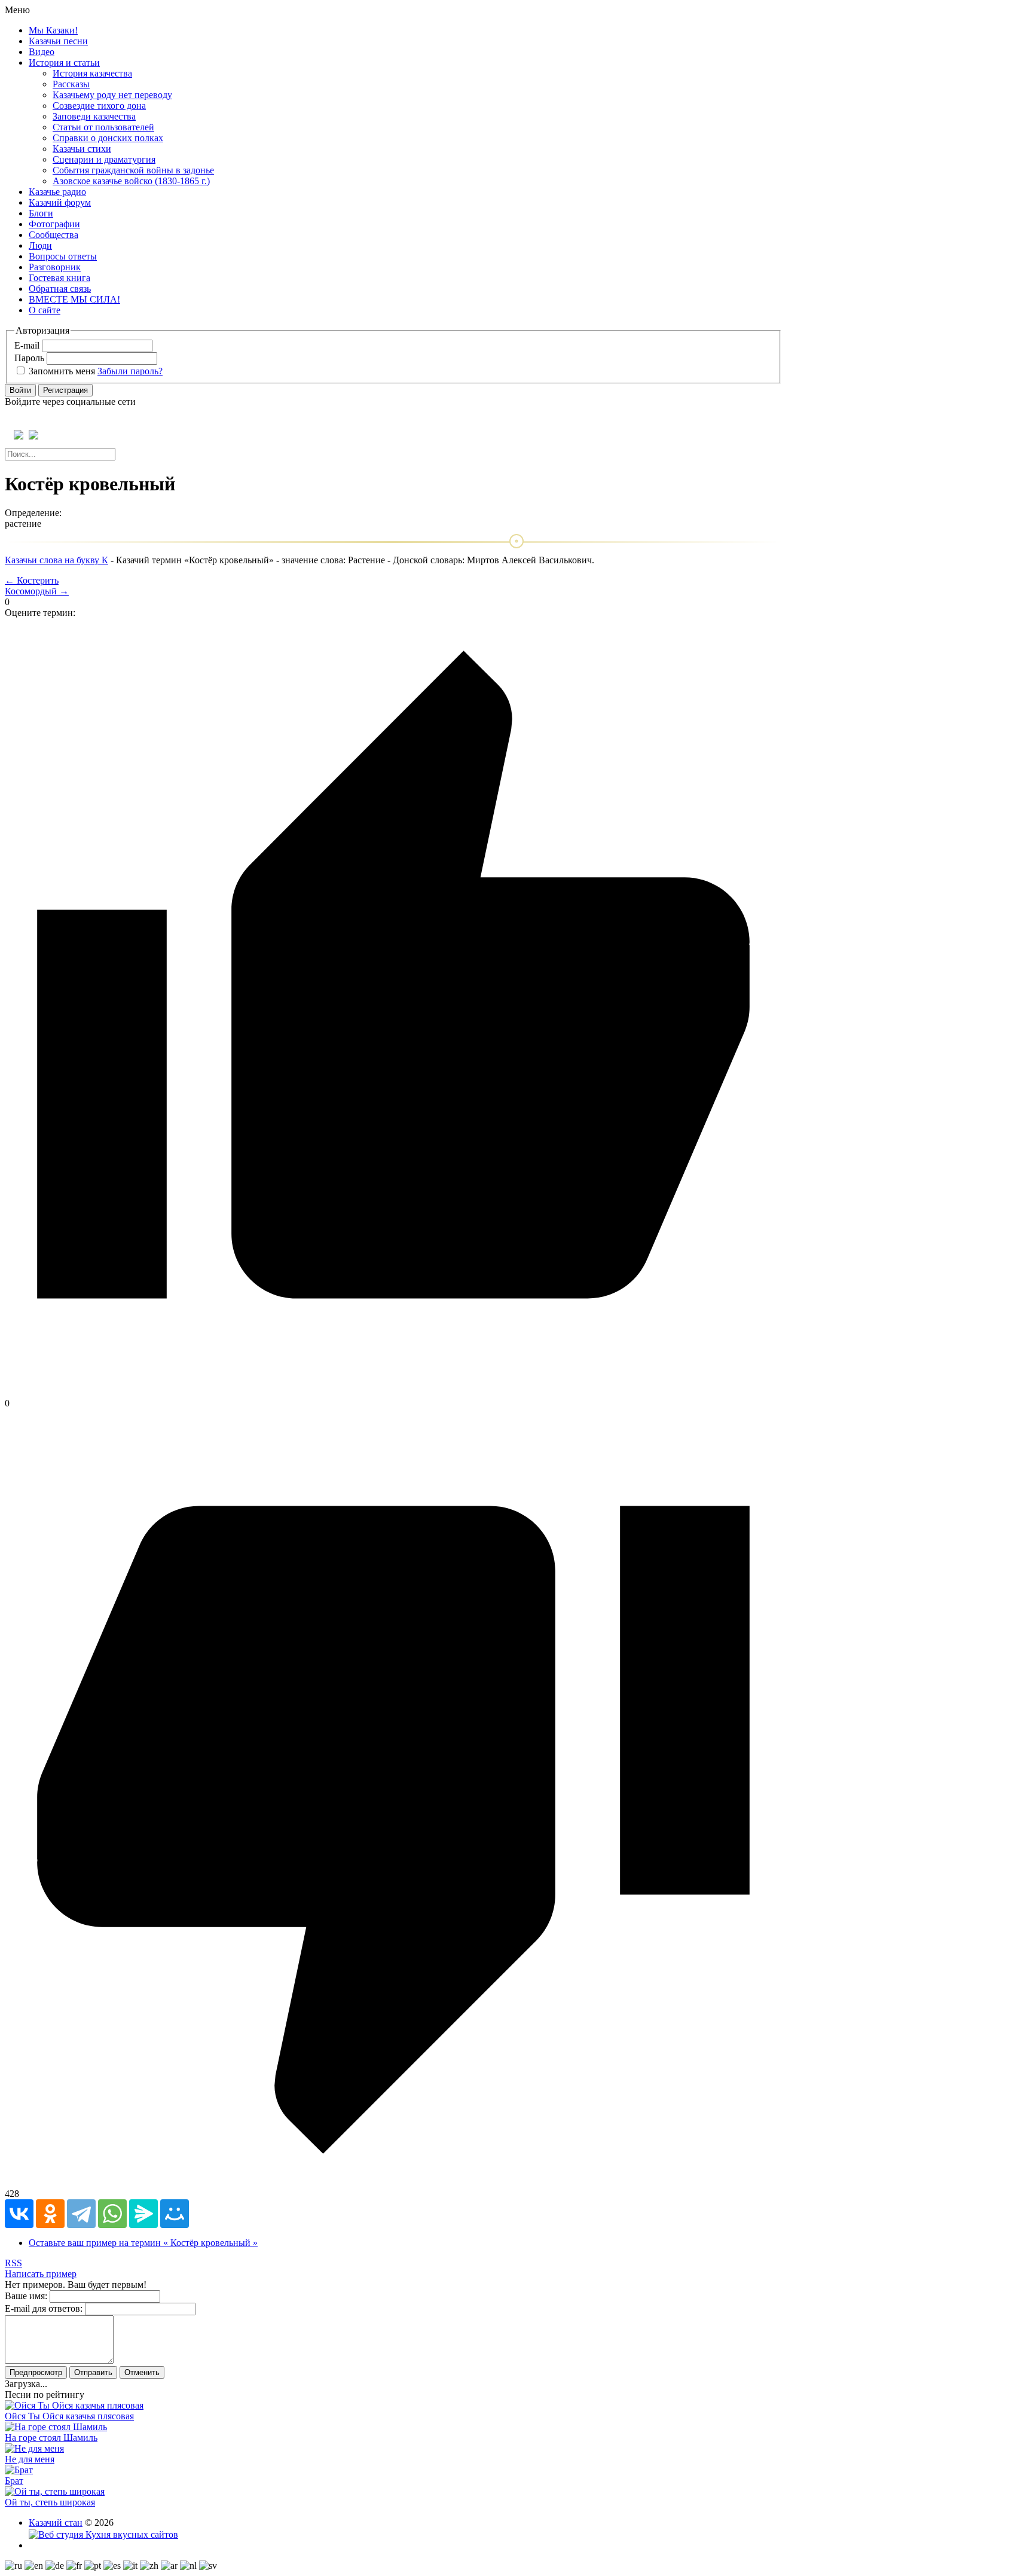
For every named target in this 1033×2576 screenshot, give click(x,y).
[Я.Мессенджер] (143, 2214)
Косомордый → (37, 591)
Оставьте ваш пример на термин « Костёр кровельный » (143, 2243)
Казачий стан (56, 2522)
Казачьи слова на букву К (56, 560)
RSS (13, 2263)
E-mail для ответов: (44, 2308)
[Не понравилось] (393, 2183)
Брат (14, 2481)
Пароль (29, 358)
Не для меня (30, 2459)
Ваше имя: (26, 2296)
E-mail (27, 345)
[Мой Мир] (175, 2214)
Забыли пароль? (130, 371)
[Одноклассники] (50, 2214)
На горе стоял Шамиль (51, 2438)
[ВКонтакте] (19, 2214)
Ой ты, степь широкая (50, 2502)
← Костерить (32, 580)
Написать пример (41, 2274)
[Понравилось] (393, 1392)
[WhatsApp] (112, 2214)
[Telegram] (81, 2214)
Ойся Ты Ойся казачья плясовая (69, 2416)
